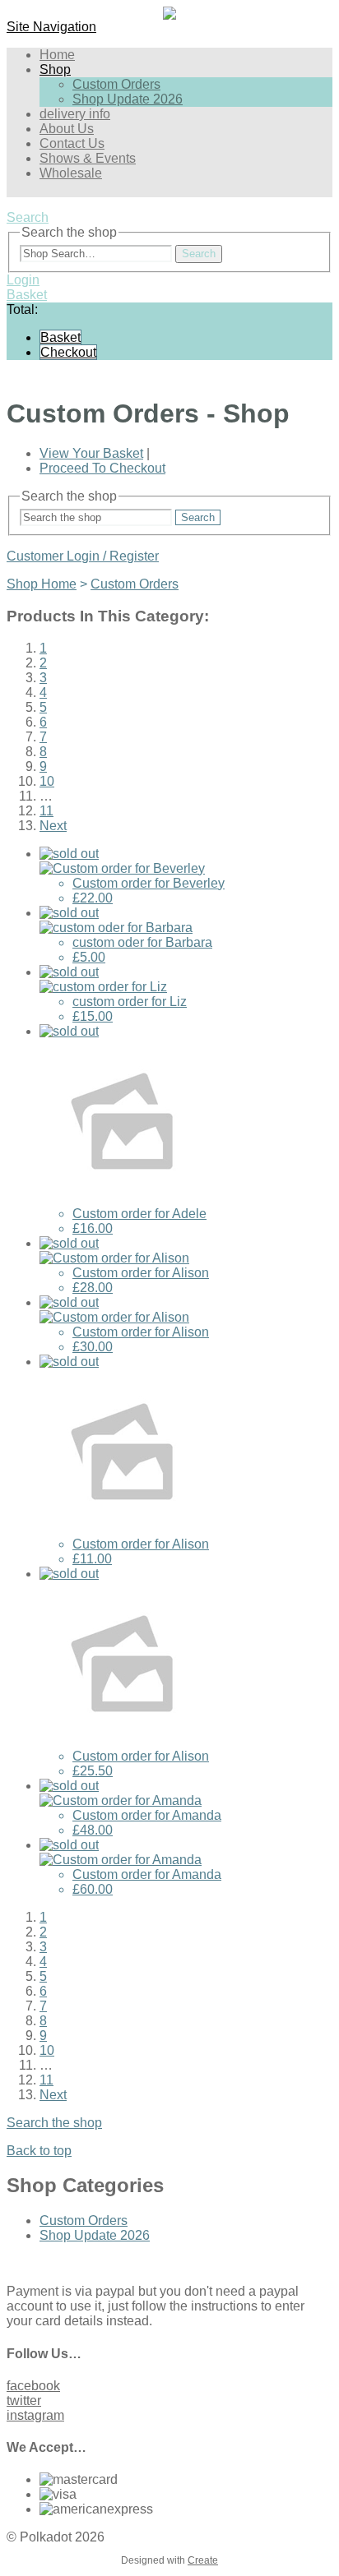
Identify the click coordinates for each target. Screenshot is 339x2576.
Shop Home (42, 584)
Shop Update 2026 (128, 99)
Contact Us (72, 143)
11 (46, 811)
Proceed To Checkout (102, 468)
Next (53, 826)
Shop (55, 69)
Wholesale (71, 173)
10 (47, 781)
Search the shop (54, 2123)
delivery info (75, 114)
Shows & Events (88, 158)
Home (57, 55)
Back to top (39, 2151)
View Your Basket (91, 453)
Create (203, 2560)
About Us (67, 129)
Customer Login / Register (83, 556)
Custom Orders (116, 84)
